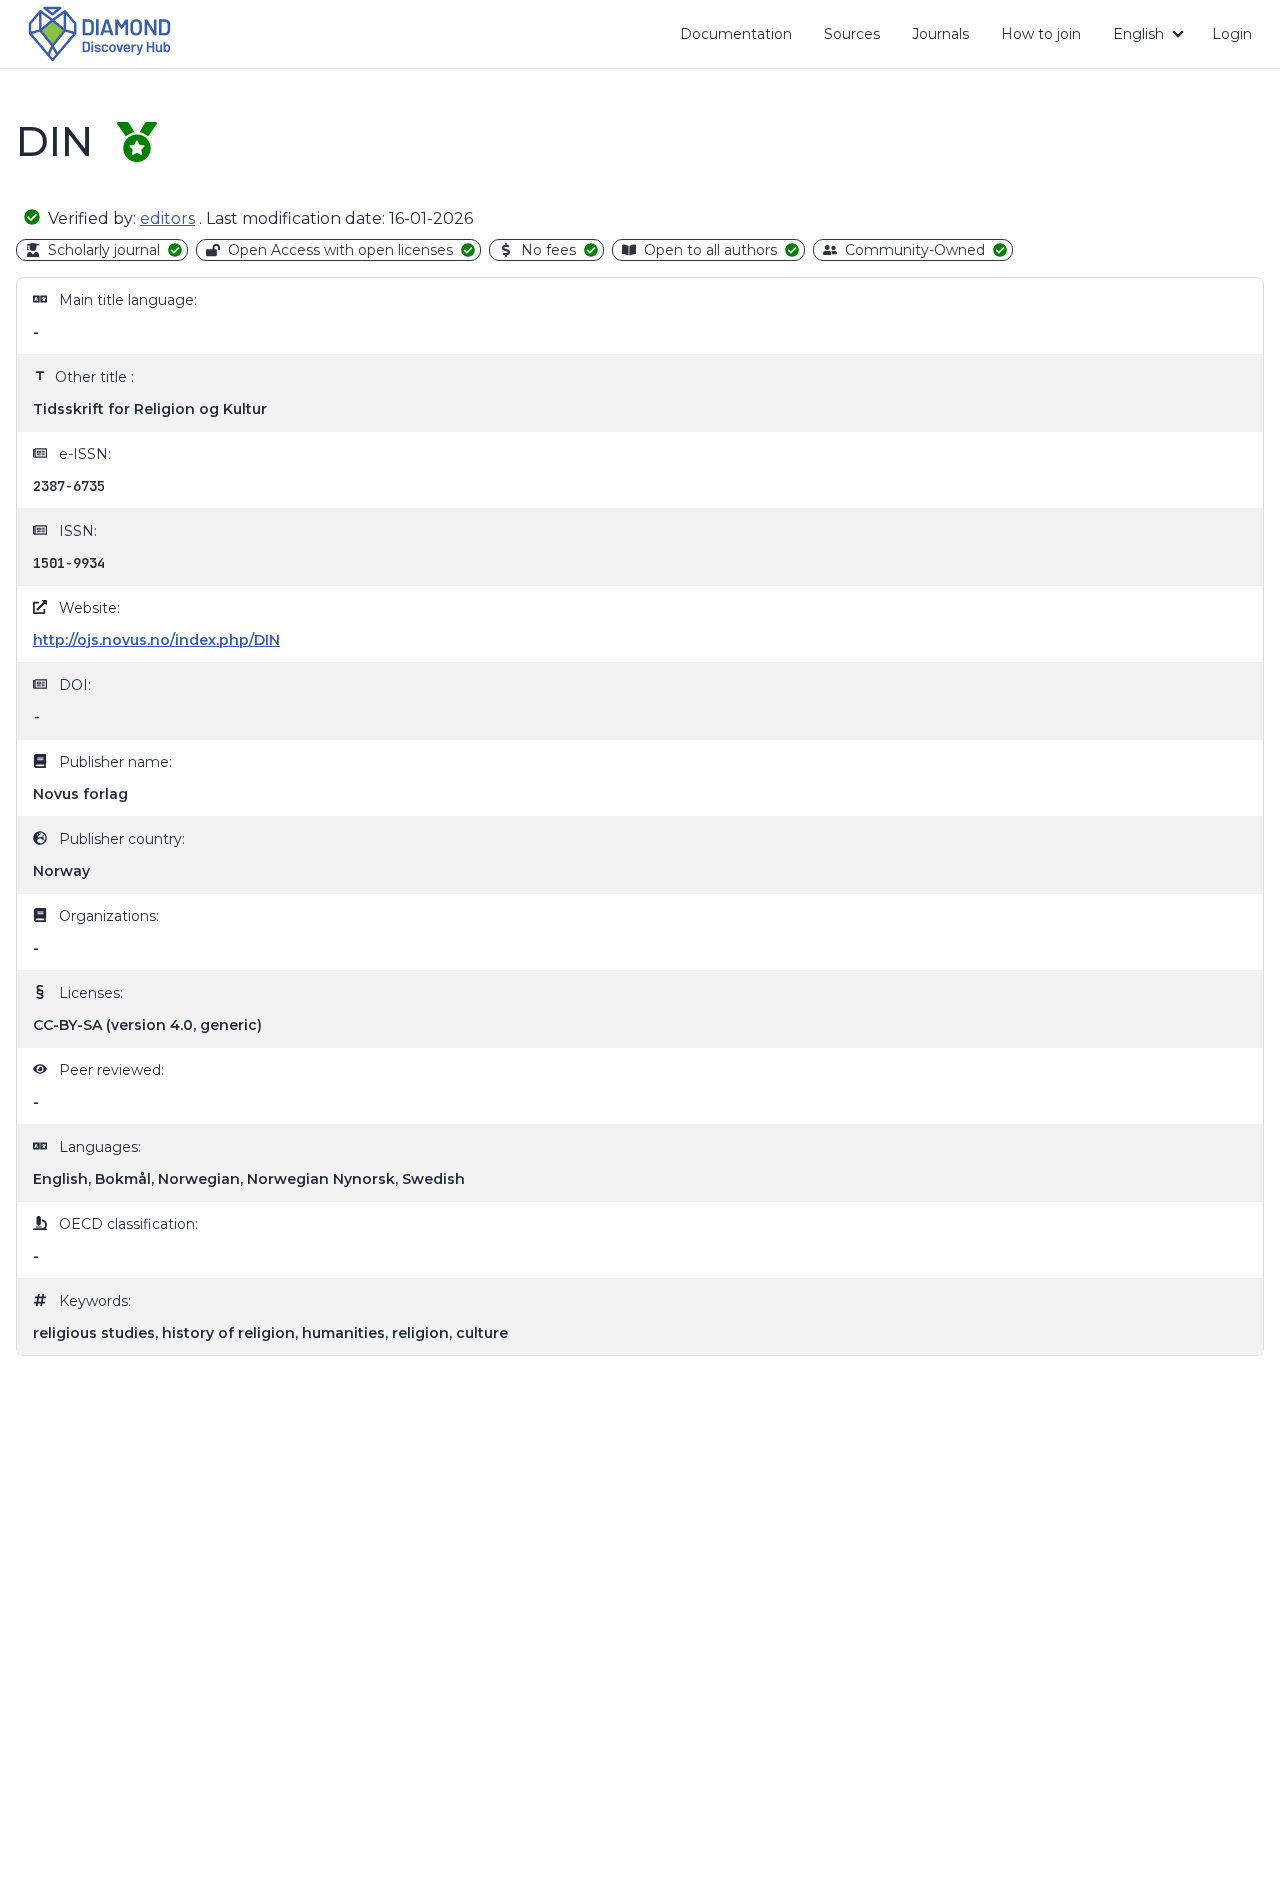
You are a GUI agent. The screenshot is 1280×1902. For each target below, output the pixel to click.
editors (167, 218)
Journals (940, 34)
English (1138, 34)
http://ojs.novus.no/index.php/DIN (156, 640)
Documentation (743, 38)
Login (1232, 34)
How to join (1048, 38)
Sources (852, 34)
